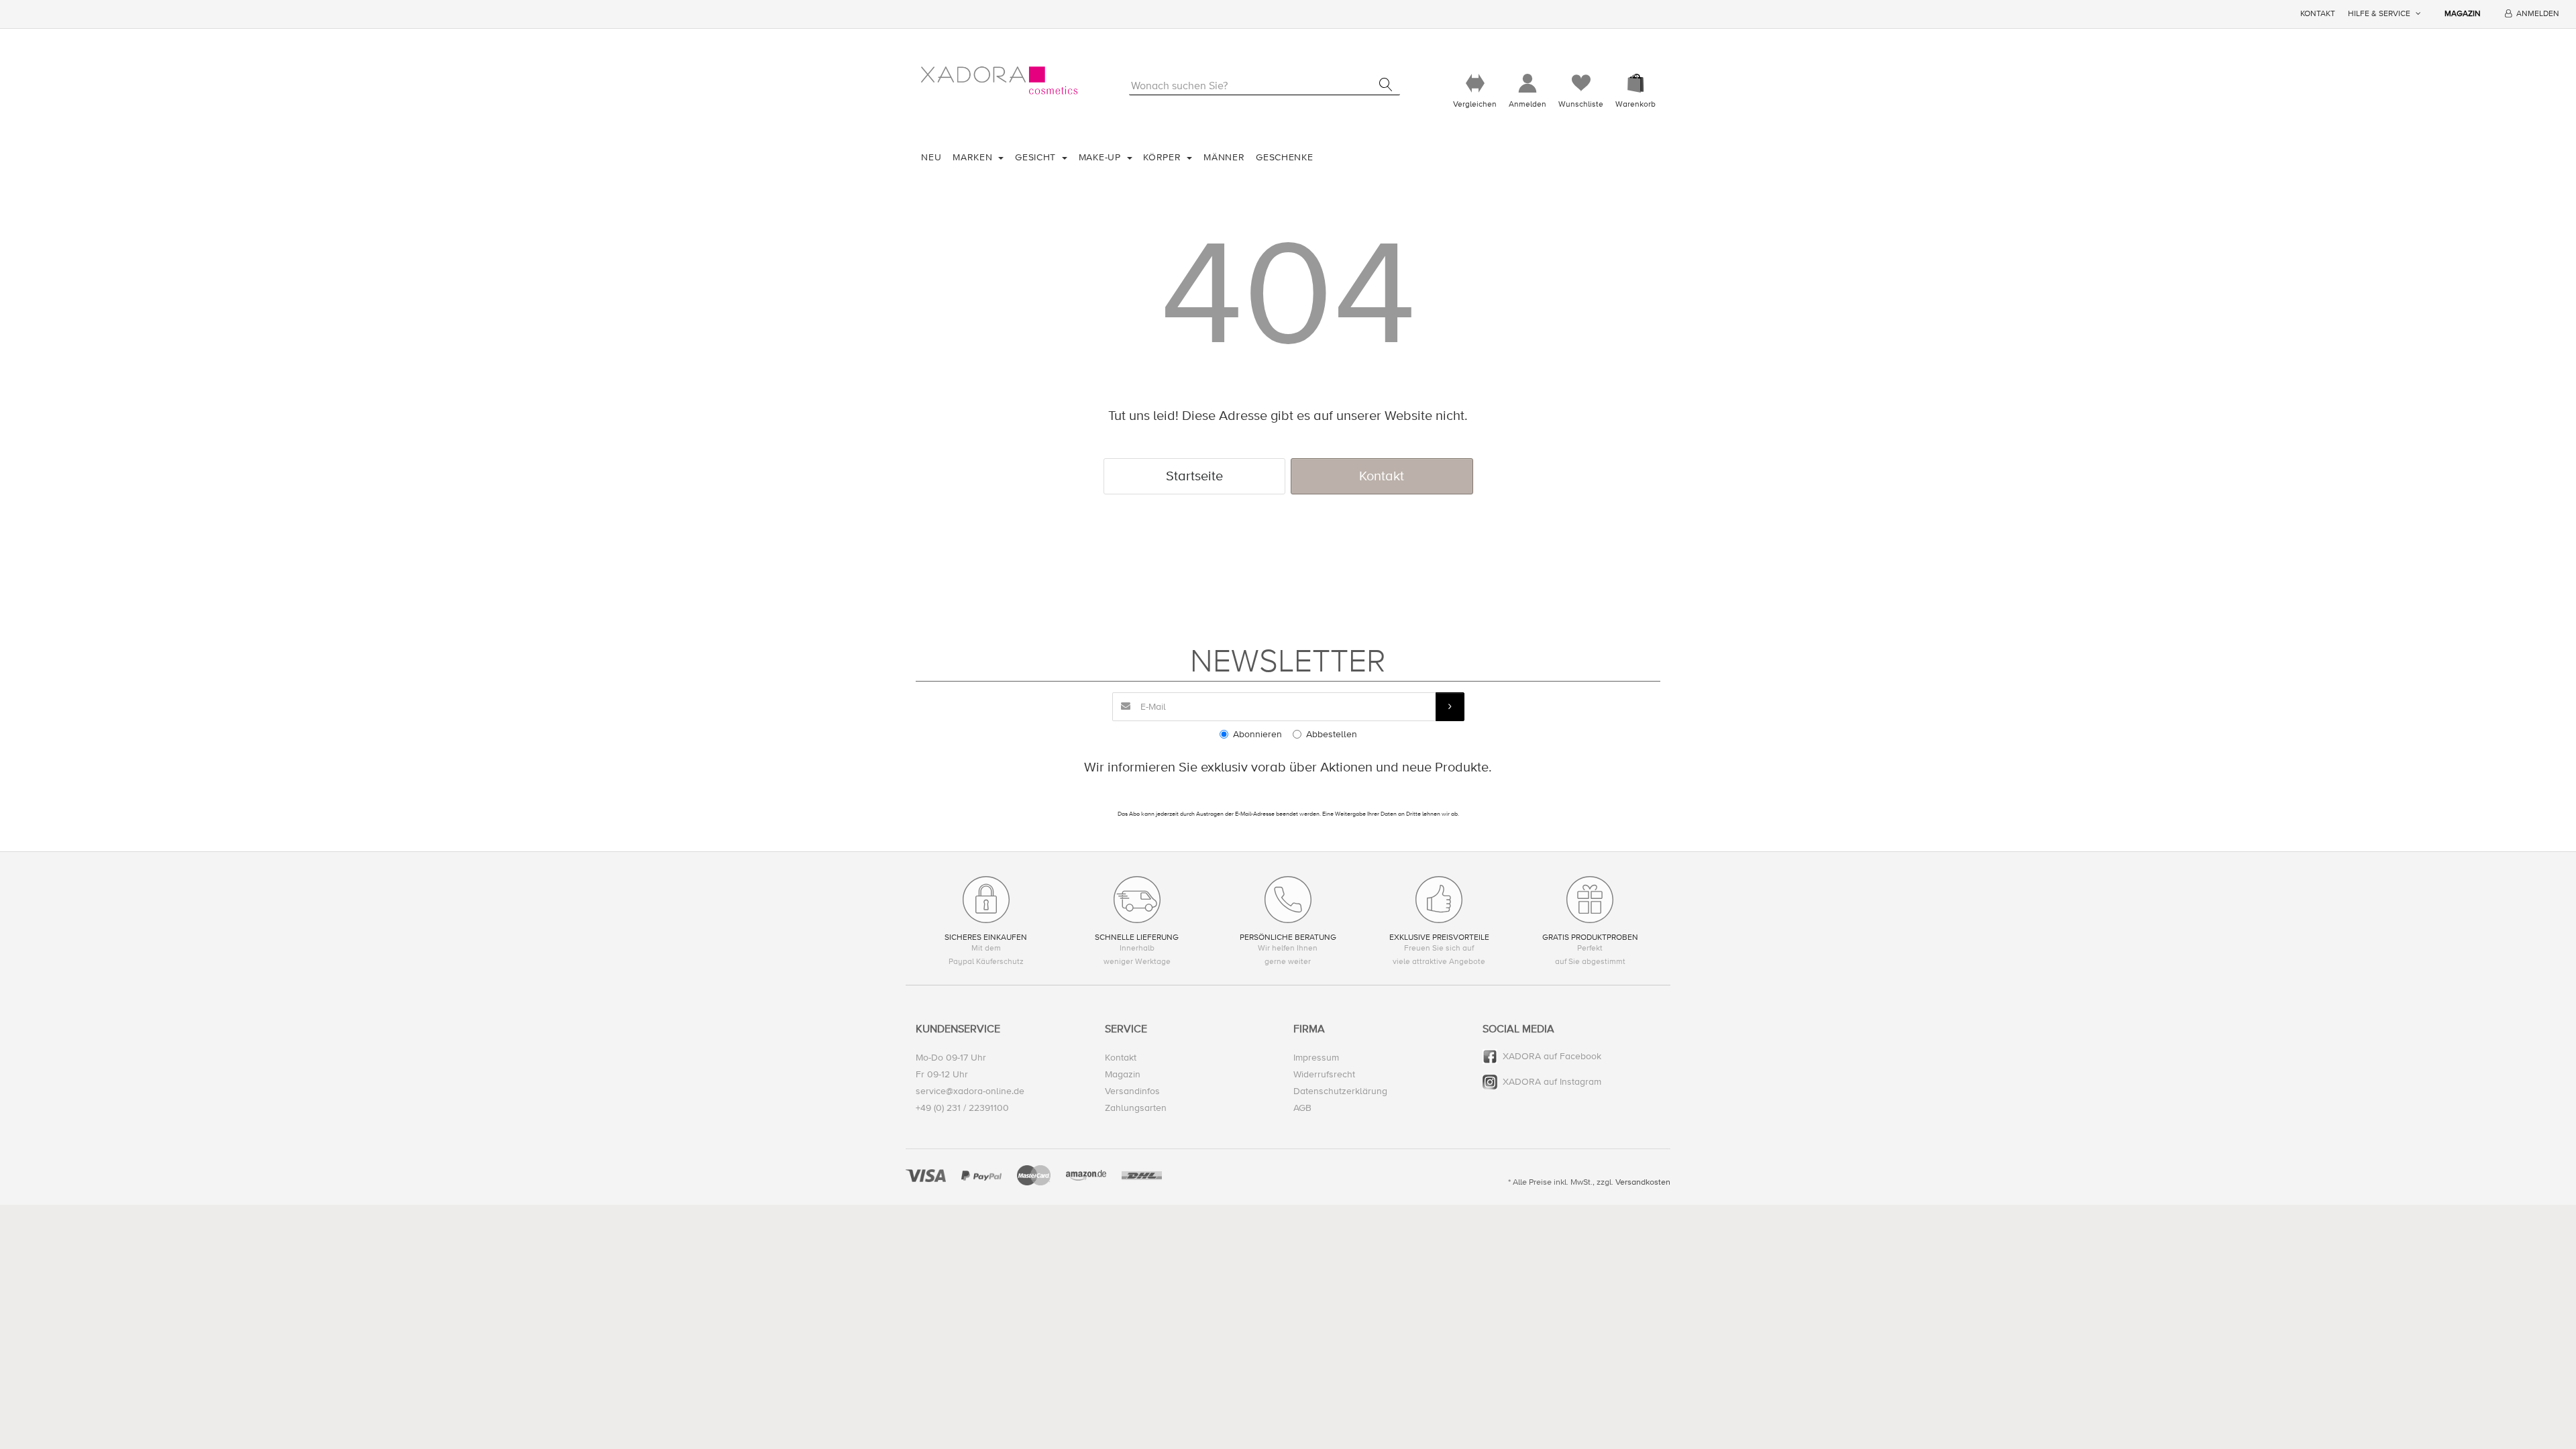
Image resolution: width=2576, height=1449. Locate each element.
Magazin (2463, 14)
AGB (1302, 1108)
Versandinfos (1132, 1091)
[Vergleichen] (1475, 84)
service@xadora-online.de (970, 1091)
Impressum (1316, 1058)
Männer (1224, 157)
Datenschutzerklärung (1340, 1091)
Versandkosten (1643, 1182)
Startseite (1194, 476)
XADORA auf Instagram (1552, 1082)
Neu (931, 157)
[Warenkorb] (1635, 84)
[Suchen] (1386, 85)
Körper (1164, 157)
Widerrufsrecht (1324, 1074)
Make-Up (1102, 157)
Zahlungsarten (1136, 1108)
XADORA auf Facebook (1552, 1056)
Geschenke (1284, 157)
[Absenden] (1450, 707)
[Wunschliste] (1581, 84)
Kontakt (2318, 14)
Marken (974, 157)
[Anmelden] (1527, 84)
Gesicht (1037, 157)
